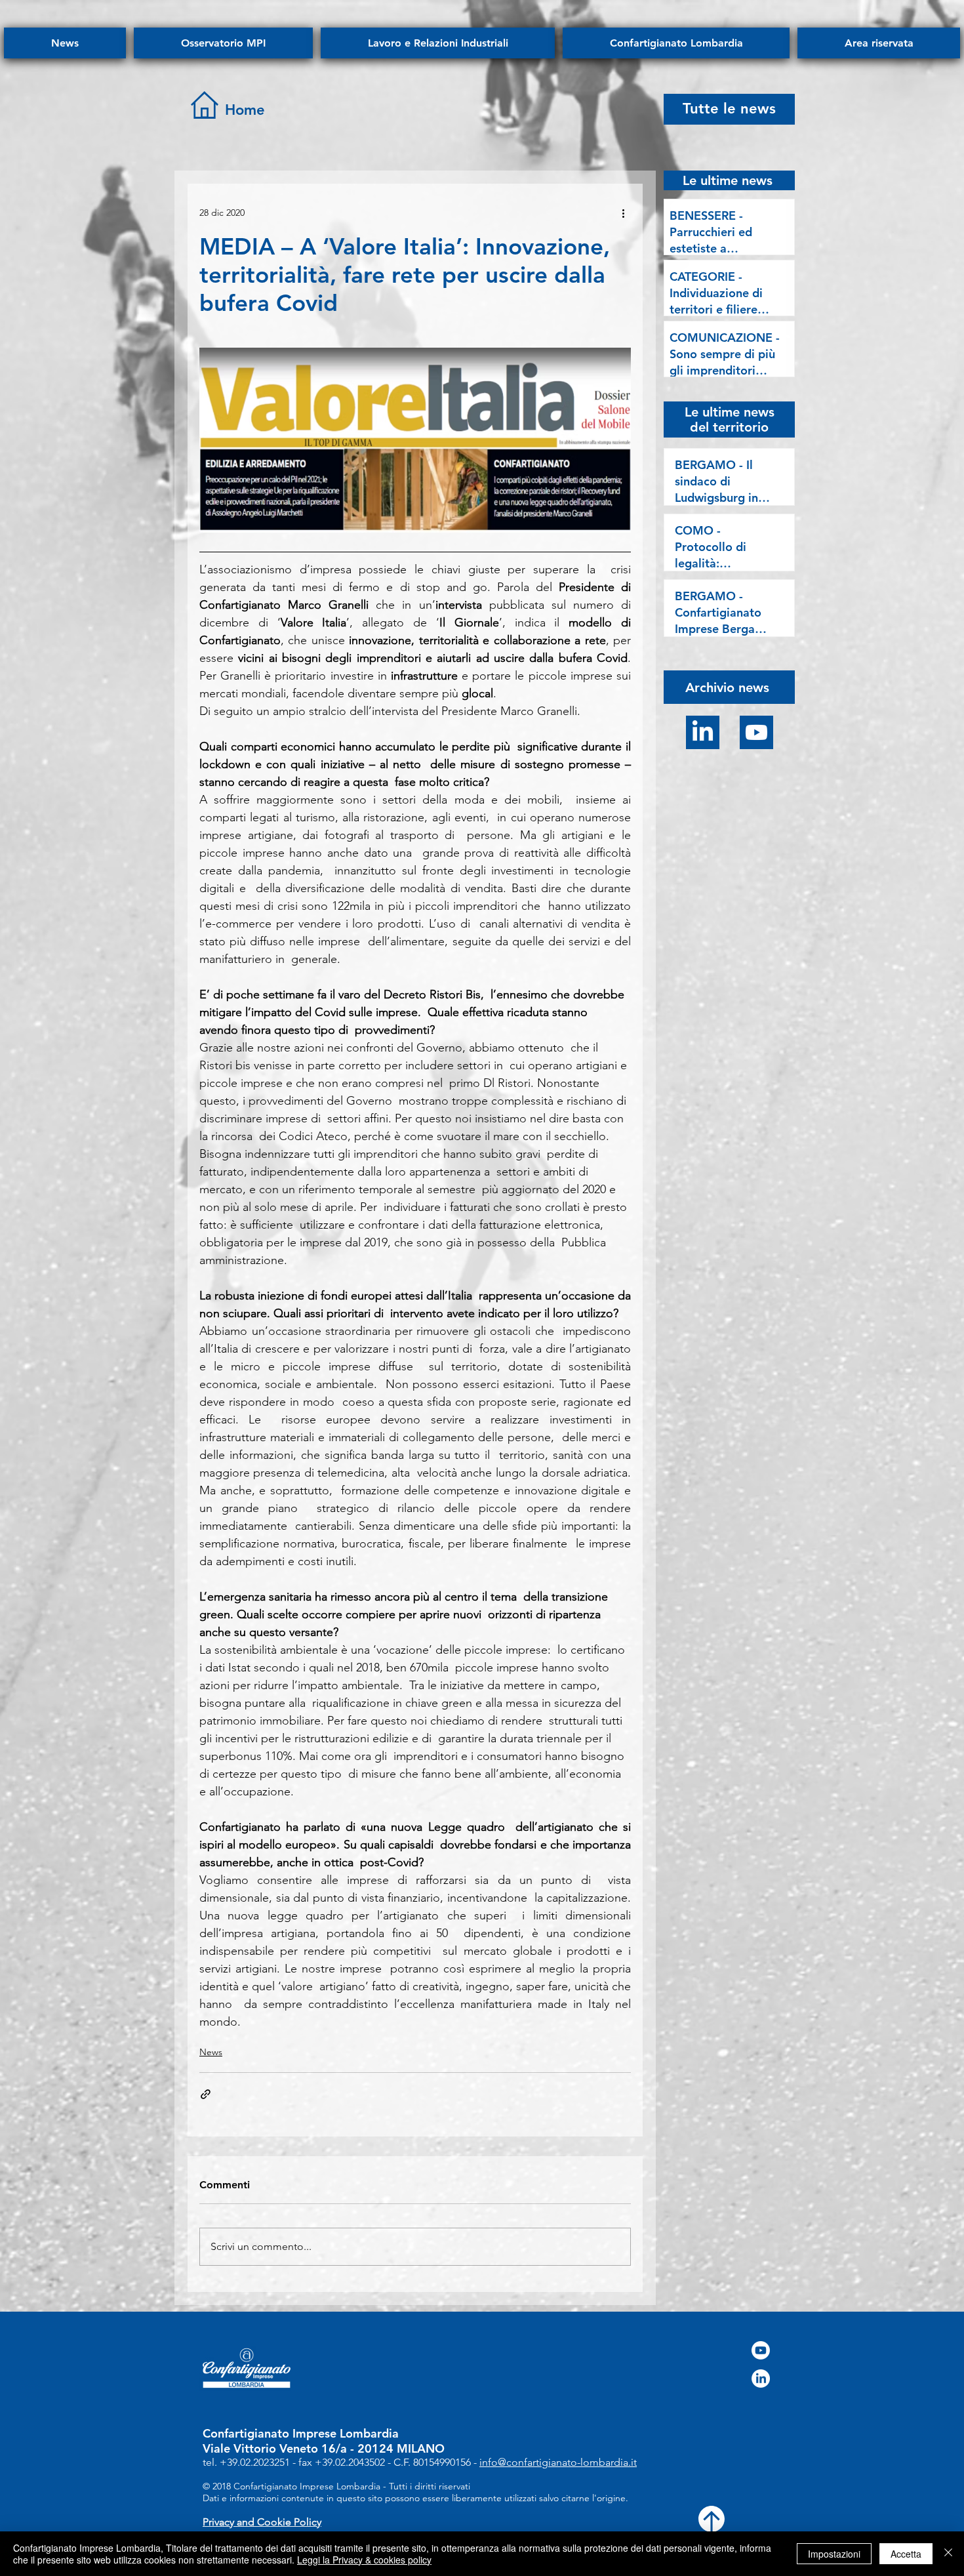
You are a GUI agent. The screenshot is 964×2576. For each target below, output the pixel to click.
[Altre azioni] (623, 213)
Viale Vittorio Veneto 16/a (275, 2448)
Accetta (906, 2554)
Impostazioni (834, 2554)
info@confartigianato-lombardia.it (558, 2462)
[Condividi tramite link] (206, 2094)
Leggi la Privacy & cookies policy (364, 2560)
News (211, 2052)
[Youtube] (756, 732)
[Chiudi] (948, 2554)
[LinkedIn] (703, 732)
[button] (727, 686)
